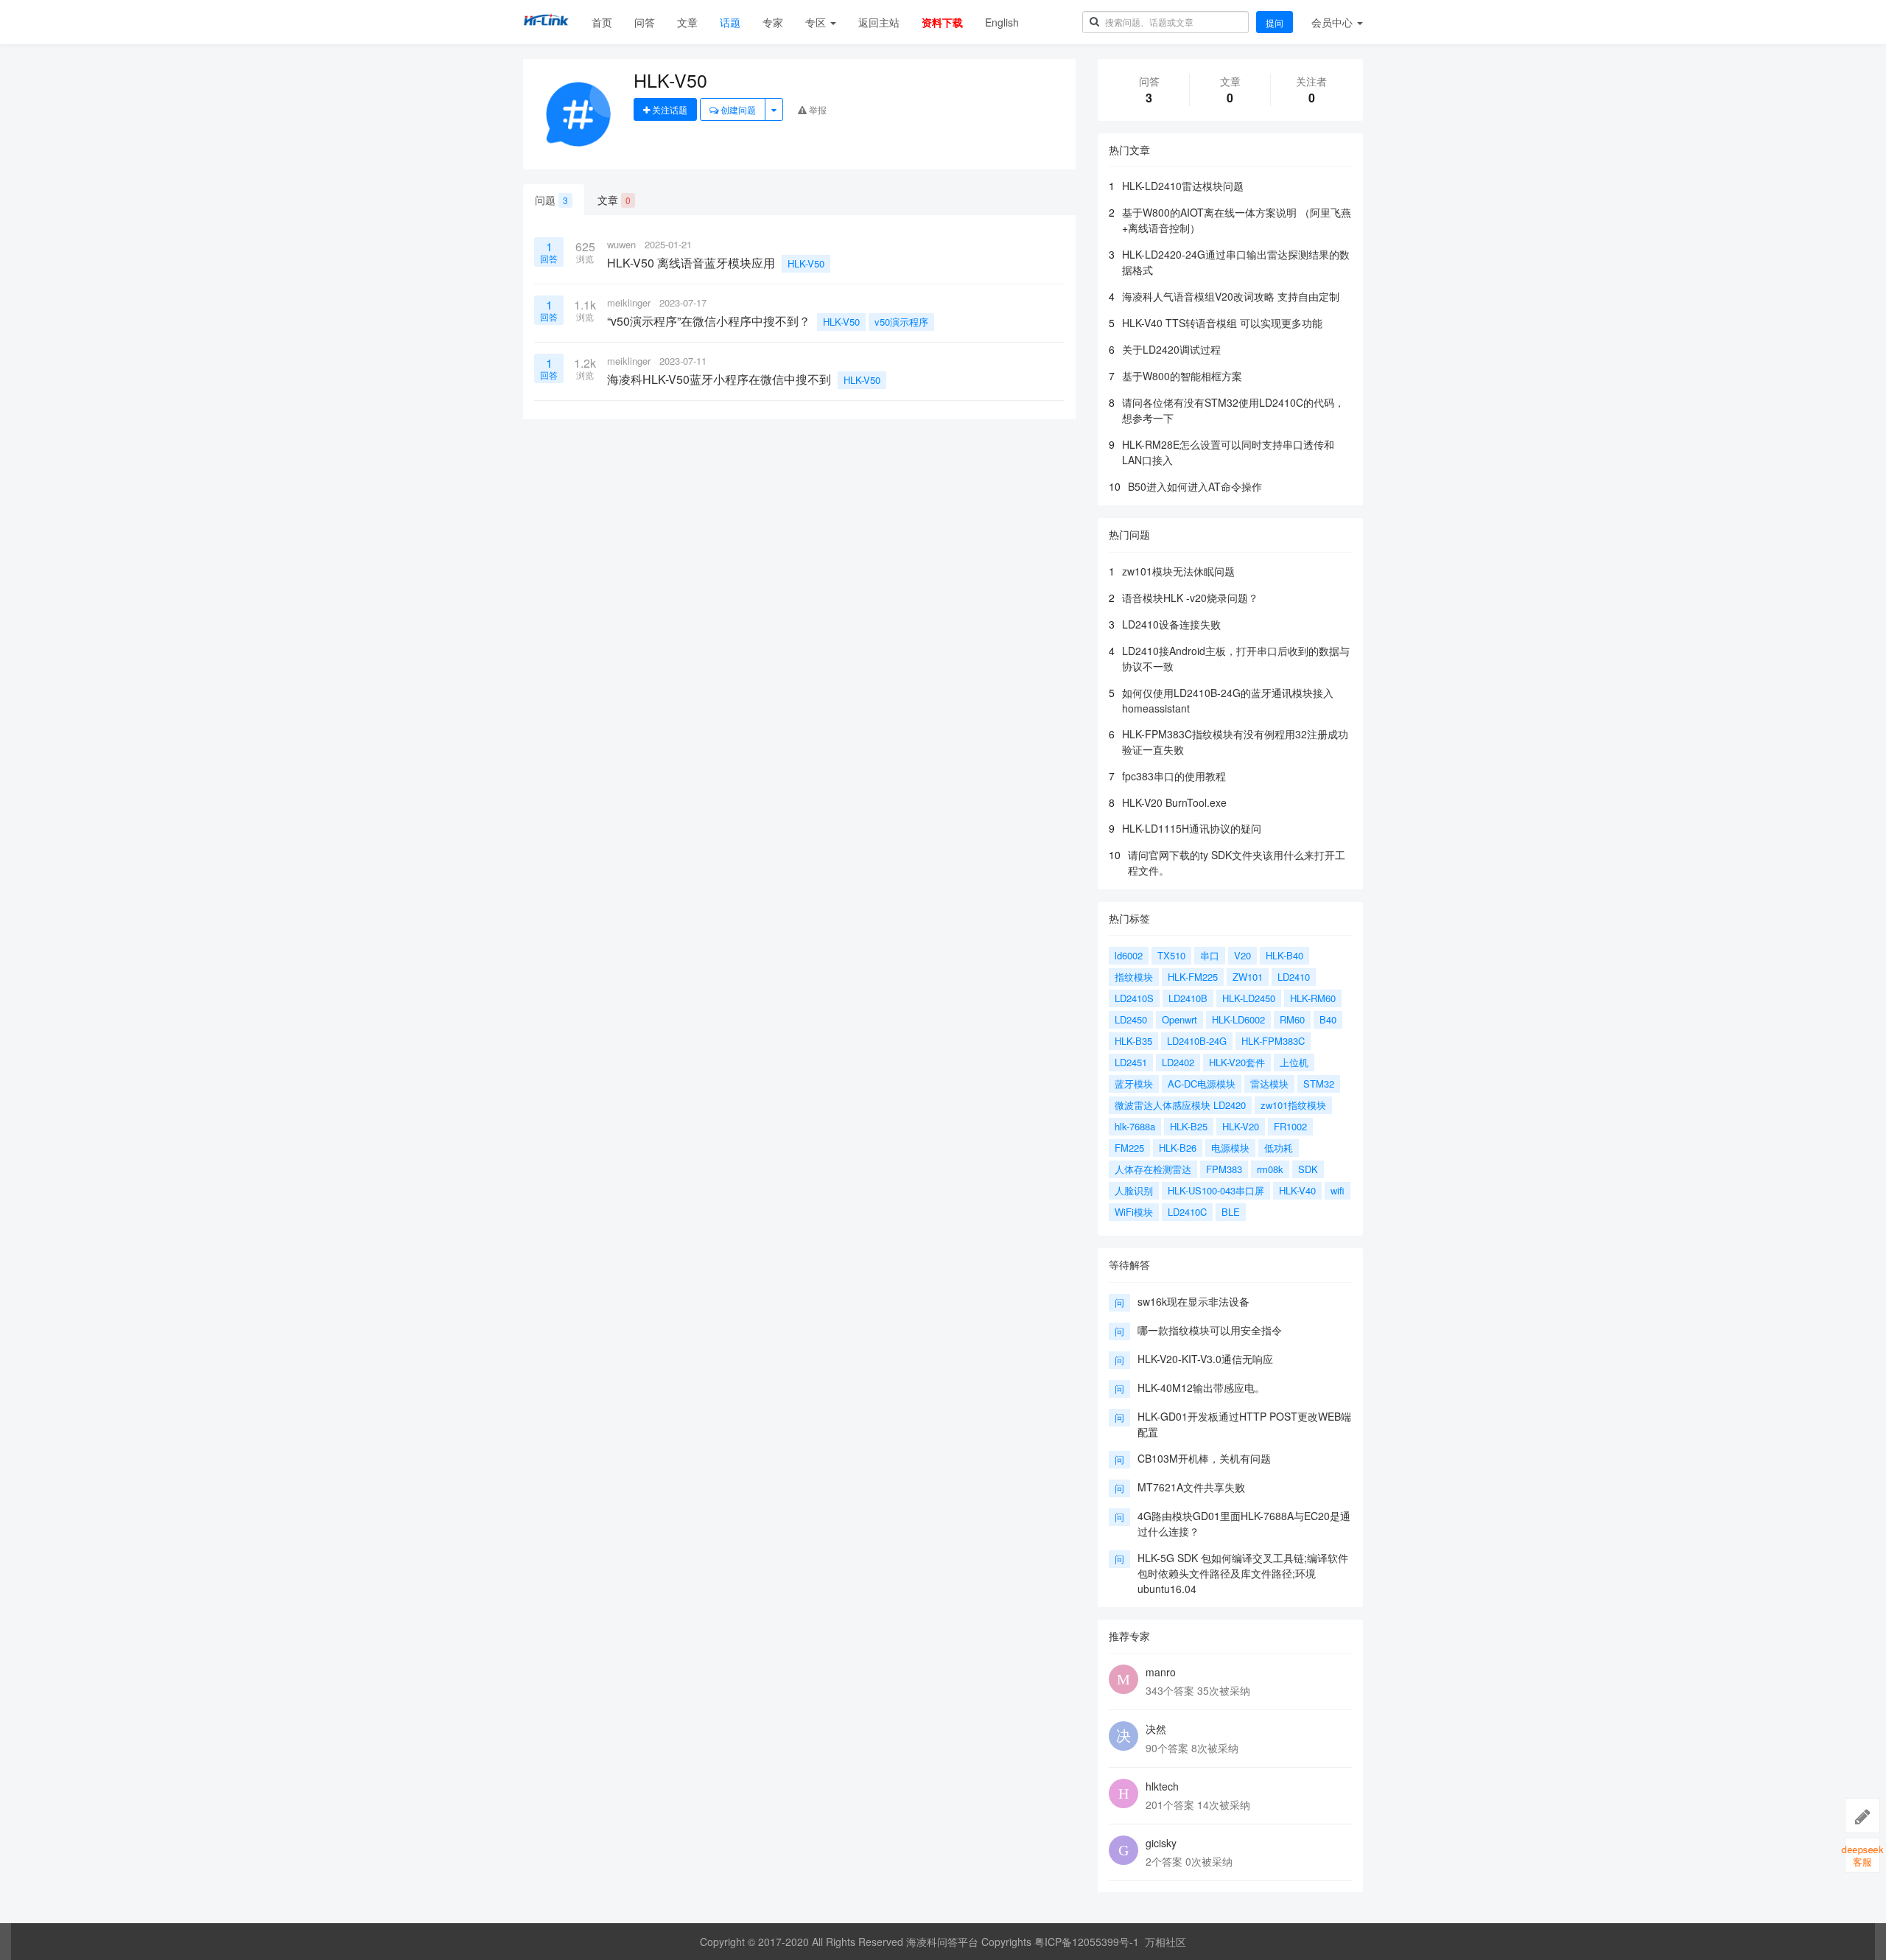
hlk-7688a (1135, 1126)
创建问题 (737, 109)
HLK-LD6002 (1238, 1019)
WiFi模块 (1134, 1212)
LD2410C (1187, 1212)
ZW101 (1248, 977)
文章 (687, 22)
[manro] (1123, 1679)
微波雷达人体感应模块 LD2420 (1180, 1105)
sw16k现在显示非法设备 (1193, 1301)
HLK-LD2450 (1249, 998)
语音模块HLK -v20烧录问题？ (1190, 598)
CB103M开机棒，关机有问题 (1204, 1458)
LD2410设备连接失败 (1171, 624)
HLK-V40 (1297, 1190)
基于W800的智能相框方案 (1182, 376)
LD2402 (1178, 1062)
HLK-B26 (1178, 1148)
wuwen (621, 244)
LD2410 (1294, 977)
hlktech (1162, 1786)
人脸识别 (1134, 1190)
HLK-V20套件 (1237, 1062)
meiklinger (629, 302)
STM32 (1319, 1084)
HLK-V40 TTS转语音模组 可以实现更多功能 (1222, 323)
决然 (1156, 1729)
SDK (1308, 1169)
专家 (773, 22)
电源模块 (1230, 1148)
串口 (1210, 955)
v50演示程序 (901, 322)
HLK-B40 (1284, 955)
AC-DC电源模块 (1202, 1084)
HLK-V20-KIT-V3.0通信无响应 (1205, 1359)
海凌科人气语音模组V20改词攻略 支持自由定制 (1231, 296)
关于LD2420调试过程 (1171, 349)
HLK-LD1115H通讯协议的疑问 (1192, 828)
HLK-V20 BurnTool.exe (1174, 802)
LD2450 (1131, 1019)
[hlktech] (1123, 1793)
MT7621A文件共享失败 (1191, 1487)
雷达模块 (1269, 1084)
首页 (602, 22)
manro (1161, 1672)
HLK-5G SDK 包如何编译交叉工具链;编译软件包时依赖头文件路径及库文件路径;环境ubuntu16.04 (1243, 1573)
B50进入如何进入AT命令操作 (1195, 486)
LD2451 (1131, 1062)
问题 (551, 200)
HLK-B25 (1189, 1126)
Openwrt (1179, 1019)
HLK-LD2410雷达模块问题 (1183, 186)
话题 (730, 22)
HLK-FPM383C (1273, 1041)
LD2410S (1134, 998)
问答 (645, 22)
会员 (1332, 22)
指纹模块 (1134, 977)
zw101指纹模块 (1293, 1105)
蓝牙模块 (1134, 1084)
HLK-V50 (806, 263)
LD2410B (1188, 998)
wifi (1338, 1190)
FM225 (1129, 1148)
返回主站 (879, 22)
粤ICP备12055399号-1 (1087, 1942)
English (1002, 22)
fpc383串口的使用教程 (1174, 776)
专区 (817, 22)
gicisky (1161, 1843)
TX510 (1171, 955)
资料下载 (942, 22)
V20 (1242, 955)
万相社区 (1165, 1942)
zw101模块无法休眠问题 (1178, 571)
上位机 (1294, 1062)
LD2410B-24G (1197, 1041)
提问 (1275, 22)
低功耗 (1279, 1148)
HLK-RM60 (1313, 998)
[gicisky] (1123, 1850)
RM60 (1292, 1019)
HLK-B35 (1133, 1041)
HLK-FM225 (1193, 977)
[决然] (1123, 1736)
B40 (1328, 1019)
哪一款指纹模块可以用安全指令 (1210, 1330)
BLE (1231, 1212)
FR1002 (1290, 1126)
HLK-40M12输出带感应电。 (1201, 1387)
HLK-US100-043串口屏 (1216, 1190)
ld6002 (1129, 955)
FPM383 (1224, 1169)
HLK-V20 (1241, 1126)
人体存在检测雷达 (1153, 1169)
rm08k (1270, 1169)
